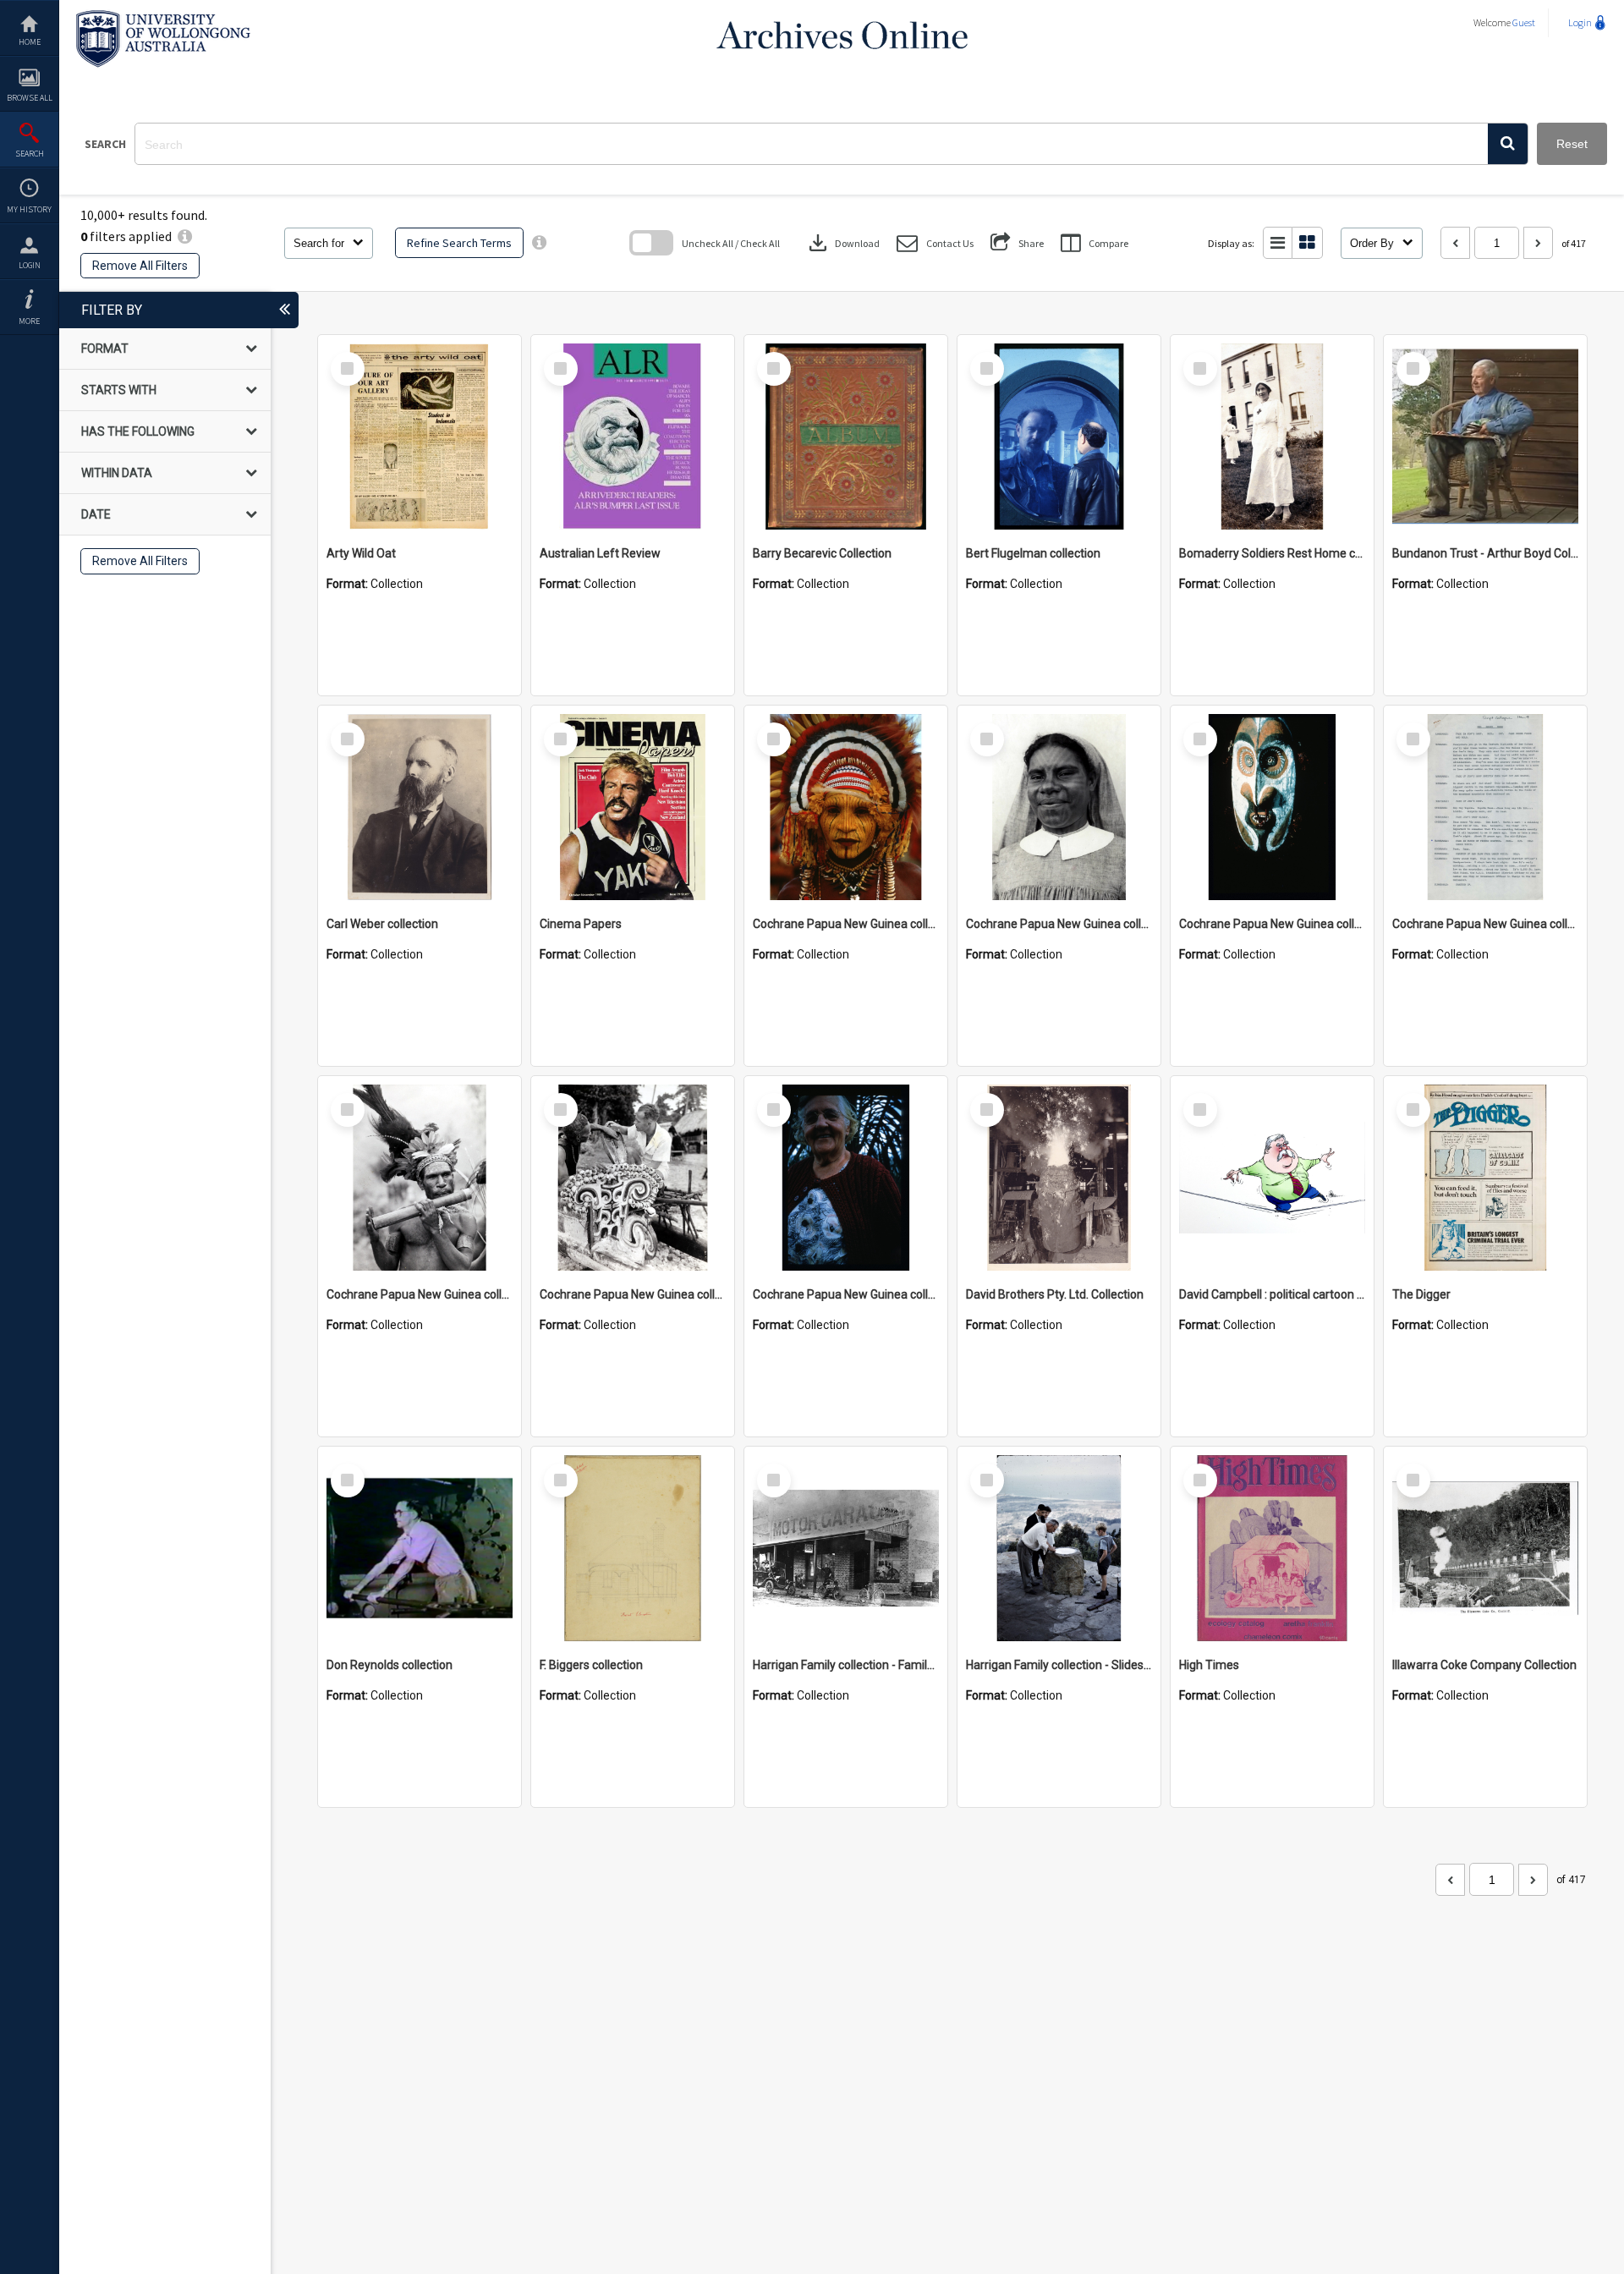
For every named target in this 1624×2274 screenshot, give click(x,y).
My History (29, 209)
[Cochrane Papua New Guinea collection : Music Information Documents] (1485, 807)
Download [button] (842, 243)
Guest (1524, 22)
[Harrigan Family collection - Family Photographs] (846, 1548)
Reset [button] (1572, 144)
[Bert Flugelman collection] (1059, 437)
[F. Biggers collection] (633, 1548)
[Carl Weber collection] (420, 807)
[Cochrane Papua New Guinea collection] (846, 807)
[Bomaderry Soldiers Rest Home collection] (1272, 437)
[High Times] (1272, 1548)
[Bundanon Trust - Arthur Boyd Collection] (1485, 437)
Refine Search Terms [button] (459, 243)
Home (30, 42)
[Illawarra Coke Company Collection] (1485, 1548)
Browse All (30, 98)
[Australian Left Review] (633, 437)
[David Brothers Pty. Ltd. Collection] (1059, 1178)
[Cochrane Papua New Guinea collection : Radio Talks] (846, 1178)
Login (30, 265)
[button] (1508, 144)
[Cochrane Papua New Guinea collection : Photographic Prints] (633, 1178)
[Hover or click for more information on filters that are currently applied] (185, 236)
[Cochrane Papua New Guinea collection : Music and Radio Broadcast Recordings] (420, 1178)
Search (30, 154)
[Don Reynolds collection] (420, 1548)
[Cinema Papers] (633, 807)
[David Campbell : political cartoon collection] (1272, 1178)
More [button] (29, 321)
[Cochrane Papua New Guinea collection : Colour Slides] (1272, 807)
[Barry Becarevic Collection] (846, 437)
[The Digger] (1485, 1178)
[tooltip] (539, 243)
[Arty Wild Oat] (420, 437)
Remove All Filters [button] (140, 266)
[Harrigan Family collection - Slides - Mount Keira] (1059, 1548)
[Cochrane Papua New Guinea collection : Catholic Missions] (1059, 807)
